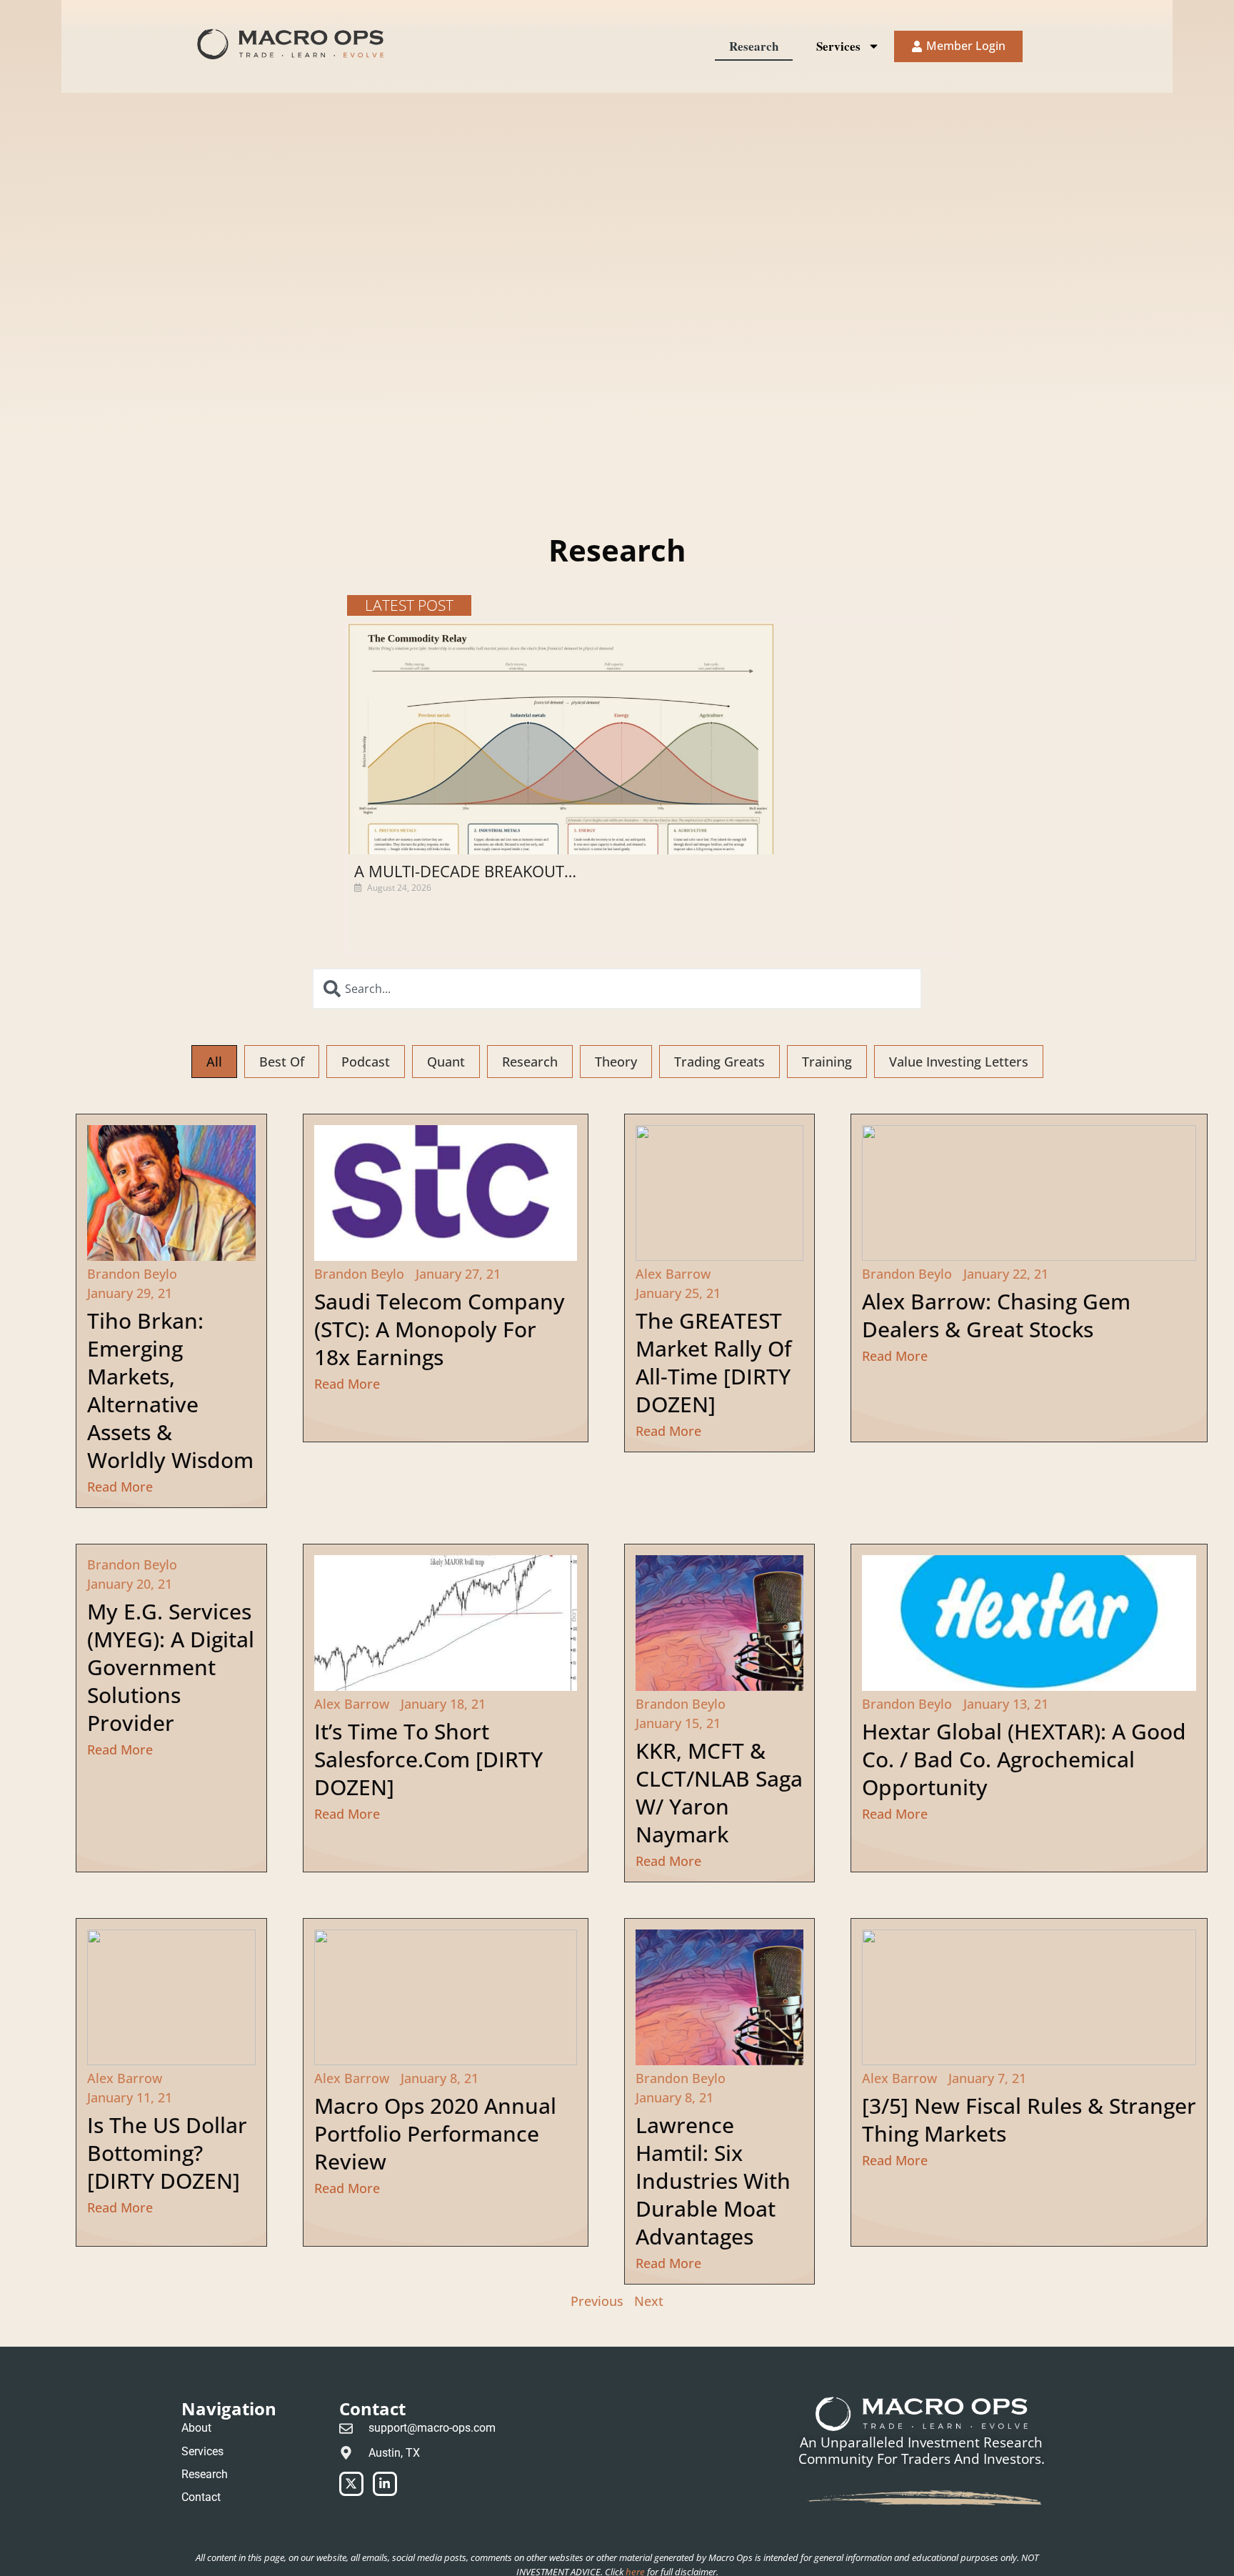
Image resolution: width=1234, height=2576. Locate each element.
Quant (446, 1062)
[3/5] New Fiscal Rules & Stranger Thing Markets (1029, 2120)
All (214, 1062)
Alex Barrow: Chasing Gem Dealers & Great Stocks (996, 1315)
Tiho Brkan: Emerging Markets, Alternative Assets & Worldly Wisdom (170, 1390)
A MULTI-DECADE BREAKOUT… (465, 871)
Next (649, 2301)
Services (838, 46)
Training (827, 1062)
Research (754, 46)
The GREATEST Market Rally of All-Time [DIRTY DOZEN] (713, 1362)
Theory (616, 1062)
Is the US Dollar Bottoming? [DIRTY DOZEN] (167, 2153)
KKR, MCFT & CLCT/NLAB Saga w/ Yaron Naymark (719, 1792)
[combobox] (617, 989)
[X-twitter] (351, 2484)
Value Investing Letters (959, 1062)
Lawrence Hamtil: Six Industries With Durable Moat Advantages (713, 2181)
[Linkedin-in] (385, 2484)
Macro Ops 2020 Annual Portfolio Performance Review (435, 2133)
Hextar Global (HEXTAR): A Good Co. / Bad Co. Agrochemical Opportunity (1024, 1759)
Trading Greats (719, 1062)
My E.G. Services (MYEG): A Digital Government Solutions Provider (171, 1667)
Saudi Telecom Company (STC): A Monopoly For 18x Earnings (440, 1329)
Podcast (366, 1062)
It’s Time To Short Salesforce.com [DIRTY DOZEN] (428, 1759)
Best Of (282, 1062)
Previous (597, 2301)
